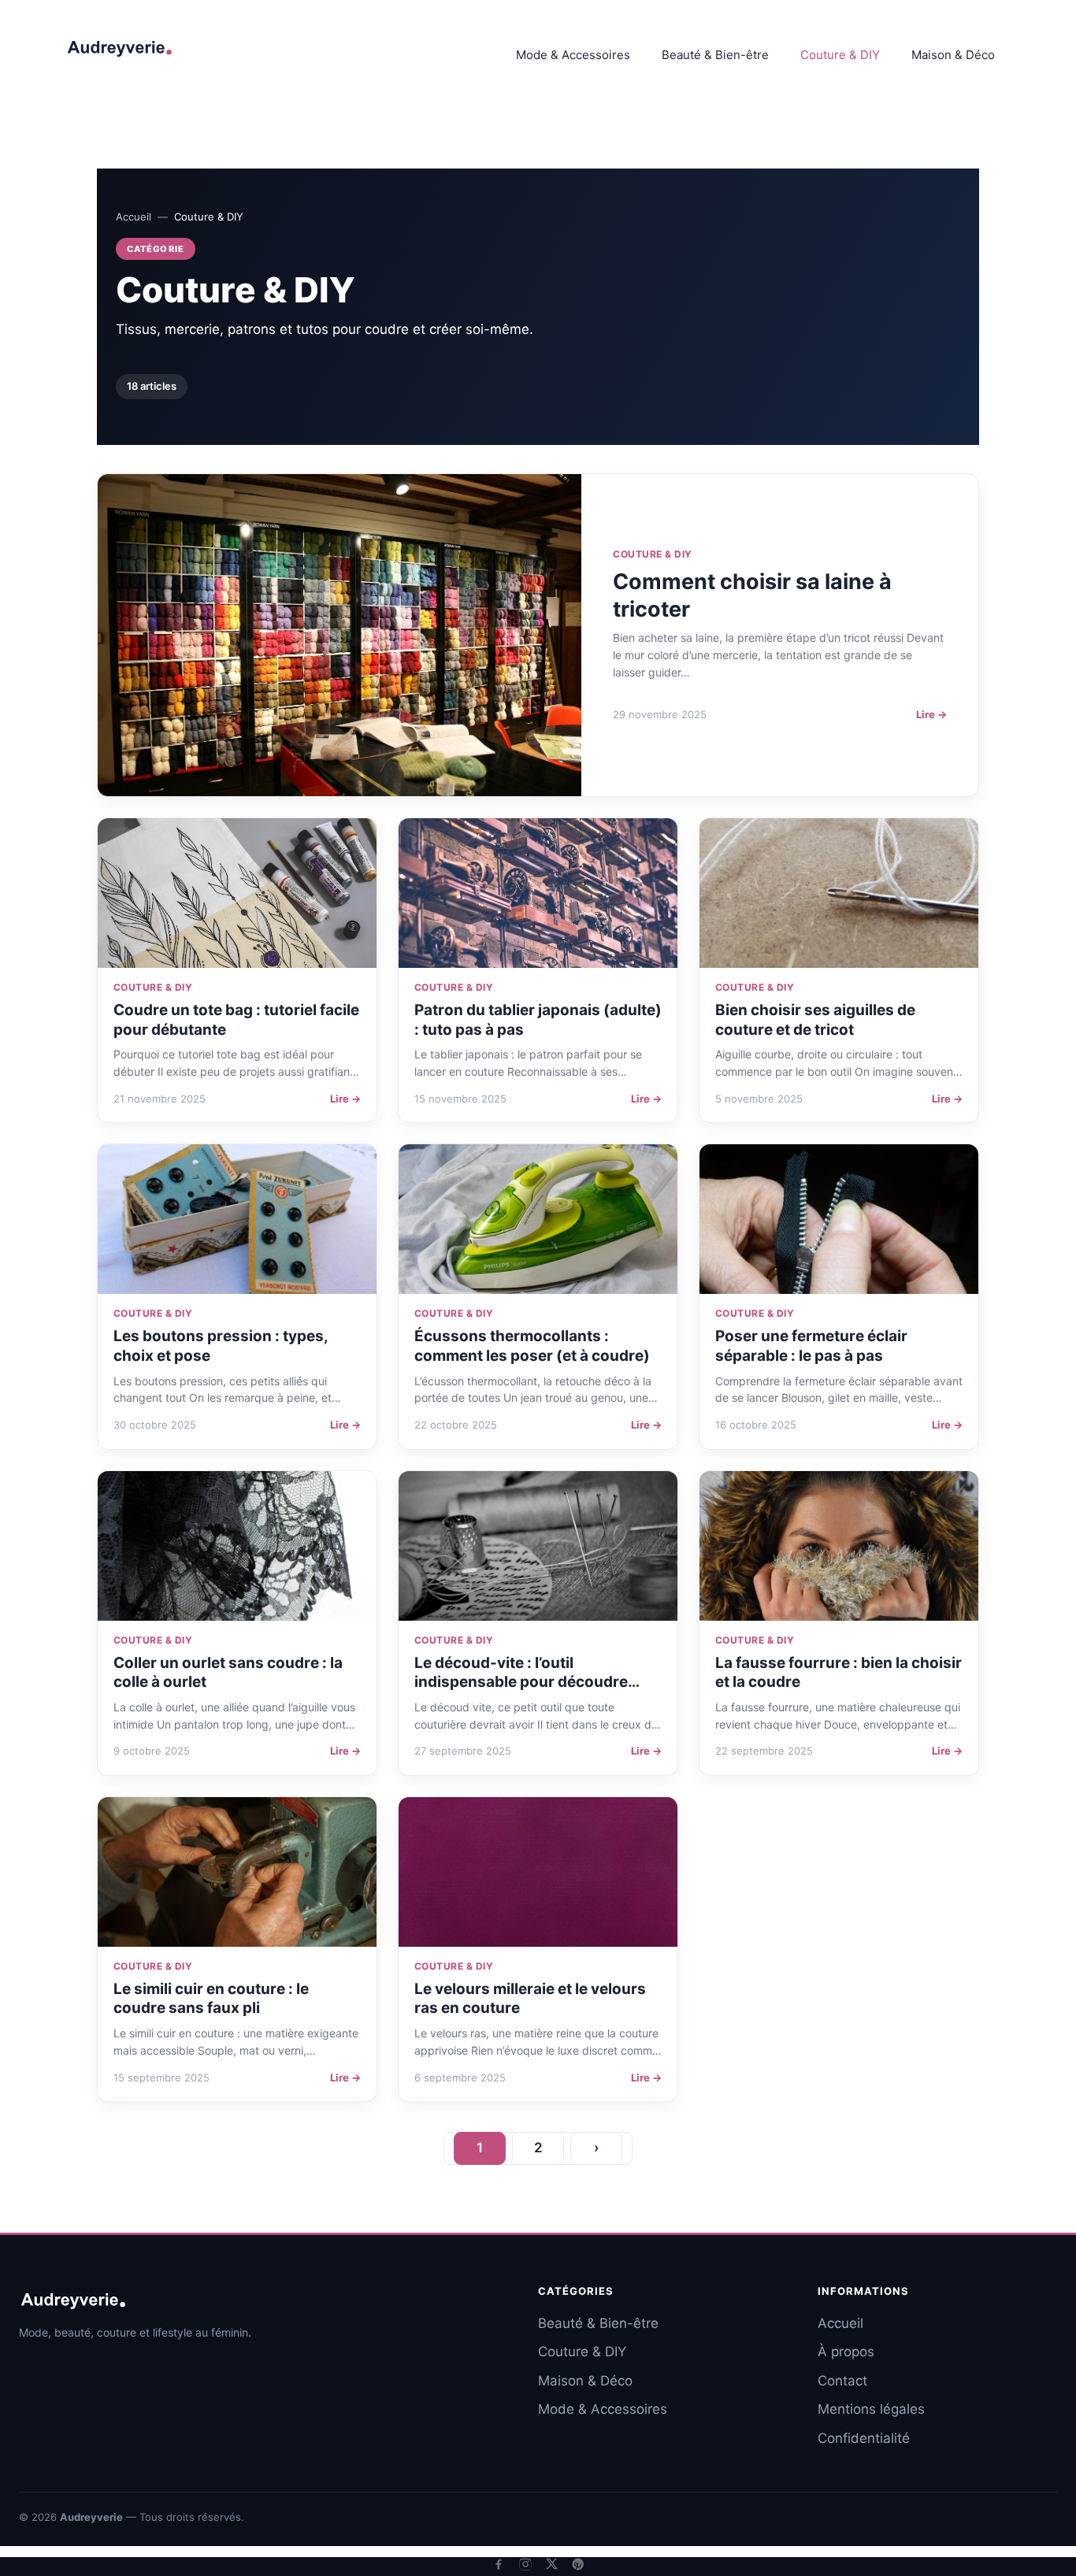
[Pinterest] (578, 2564)
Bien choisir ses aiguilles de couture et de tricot (815, 1020)
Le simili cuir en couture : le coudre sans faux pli (211, 1999)
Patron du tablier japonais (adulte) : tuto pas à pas (538, 1020)
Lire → (931, 714)
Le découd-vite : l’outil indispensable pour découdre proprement (521, 1682)
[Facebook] (499, 2564)
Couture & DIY (840, 55)
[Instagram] (525, 2564)
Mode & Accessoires (573, 55)
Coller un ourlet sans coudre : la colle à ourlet (228, 1673)
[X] (552, 2564)
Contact (842, 2381)
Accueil (134, 217)
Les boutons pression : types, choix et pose (221, 1346)
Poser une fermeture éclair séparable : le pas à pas (811, 1346)
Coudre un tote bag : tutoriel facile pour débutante (236, 1020)
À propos (846, 2352)
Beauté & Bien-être (715, 55)
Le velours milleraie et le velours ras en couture (530, 1999)
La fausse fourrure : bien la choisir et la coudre (839, 1673)
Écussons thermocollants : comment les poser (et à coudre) (532, 1346)
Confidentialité (864, 2438)
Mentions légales (871, 2409)
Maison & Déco (953, 55)
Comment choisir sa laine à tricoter (752, 595)
